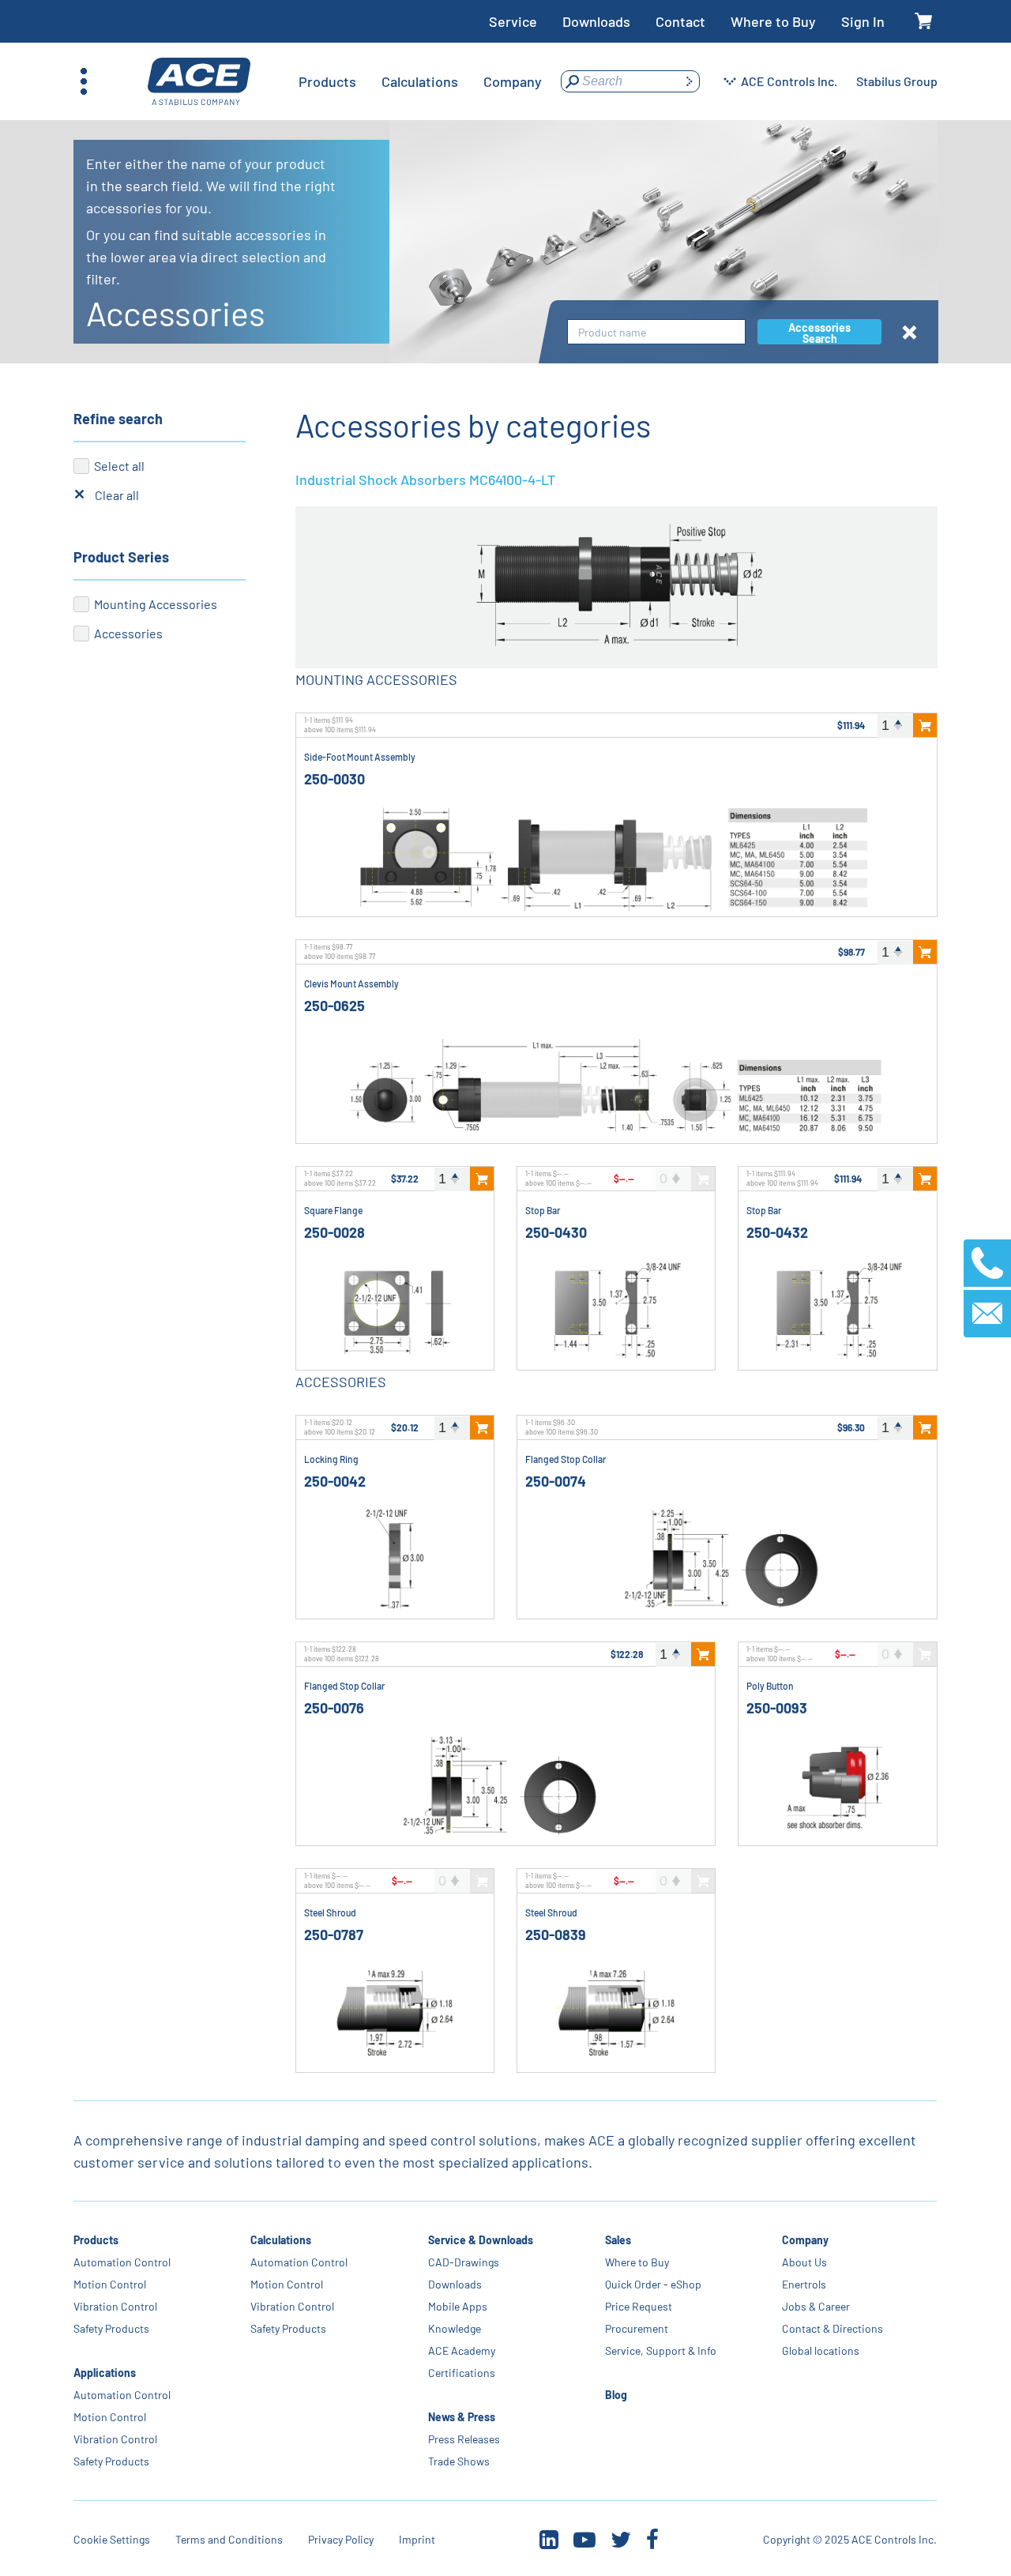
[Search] (689, 81)
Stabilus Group (897, 81)
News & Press (462, 2417)
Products (96, 2240)
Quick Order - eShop (653, 2284)
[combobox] (656, 332)
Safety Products (111, 2328)
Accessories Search (819, 333)
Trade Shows (459, 2461)
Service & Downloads (481, 2240)
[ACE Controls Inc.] (199, 82)
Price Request (639, 2306)
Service (513, 21)
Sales (618, 2240)
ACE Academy (462, 2350)
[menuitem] (327, 81)
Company (805, 2240)
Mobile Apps (458, 2306)
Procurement (637, 2328)
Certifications (462, 2373)
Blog (616, 2395)
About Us (804, 2262)
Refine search (118, 419)
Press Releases (464, 2439)
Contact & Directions (832, 2328)
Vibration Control (115, 2306)
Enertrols (804, 2284)
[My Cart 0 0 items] (924, 22)
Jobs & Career (816, 2306)
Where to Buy (773, 21)
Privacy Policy (341, 2539)
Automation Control (122, 2262)
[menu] (420, 81)
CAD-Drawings (464, 2262)
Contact (680, 21)
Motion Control (110, 2284)
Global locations (821, 2350)
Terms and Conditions (229, 2539)
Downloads (596, 21)
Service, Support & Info (661, 2350)
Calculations (282, 2240)
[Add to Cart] (925, 725)
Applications (105, 2373)
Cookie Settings (112, 2539)
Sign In (863, 21)
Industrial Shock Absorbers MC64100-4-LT (425, 479)
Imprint (417, 2539)
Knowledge (455, 2328)
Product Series (121, 557)
